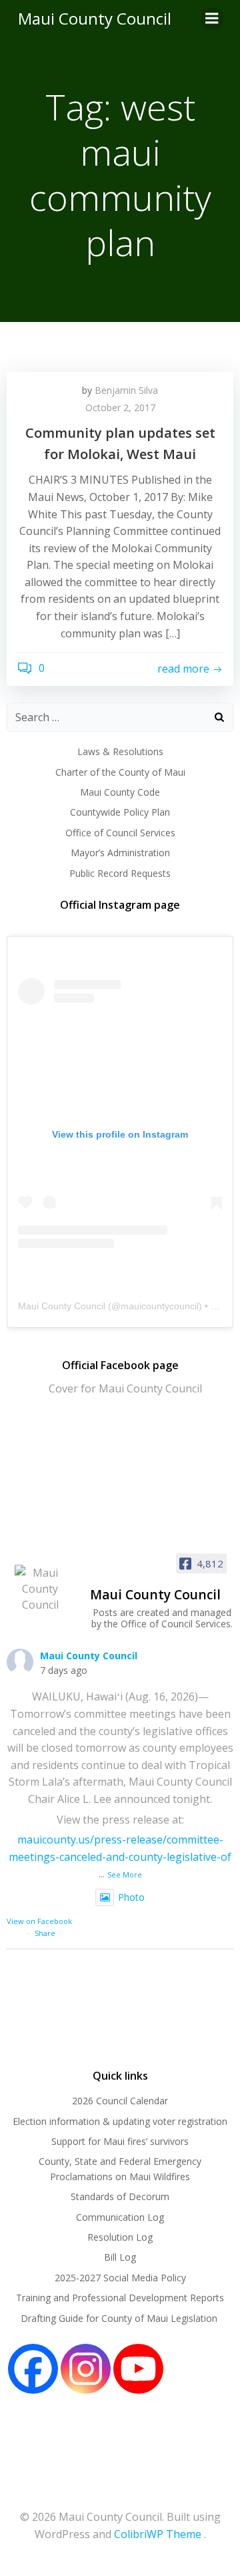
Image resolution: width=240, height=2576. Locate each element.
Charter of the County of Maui (120, 772)
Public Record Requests (120, 873)
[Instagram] (86, 2369)
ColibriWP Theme (158, 2534)
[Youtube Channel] (138, 2369)
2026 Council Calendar (120, 2101)
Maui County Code (120, 792)
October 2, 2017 (120, 407)
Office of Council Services (120, 833)
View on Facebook (39, 1921)
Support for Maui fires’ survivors (120, 2141)
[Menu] (212, 19)
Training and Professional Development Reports (120, 2298)
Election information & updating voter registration (120, 2121)
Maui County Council (95, 18)
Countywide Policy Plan (120, 812)
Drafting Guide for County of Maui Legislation (120, 2318)
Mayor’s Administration (120, 853)
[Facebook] (33, 2369)
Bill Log (120, 2257)
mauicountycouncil (160, 1306)
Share (45, 1933)
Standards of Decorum (120, 2196)
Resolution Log (120, 2237)
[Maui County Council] (40, 1589)
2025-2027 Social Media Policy (120, 2278)
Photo (131, 1897)
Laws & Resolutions (120, 751)
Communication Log (120, 2217)
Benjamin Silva (126, 390)
